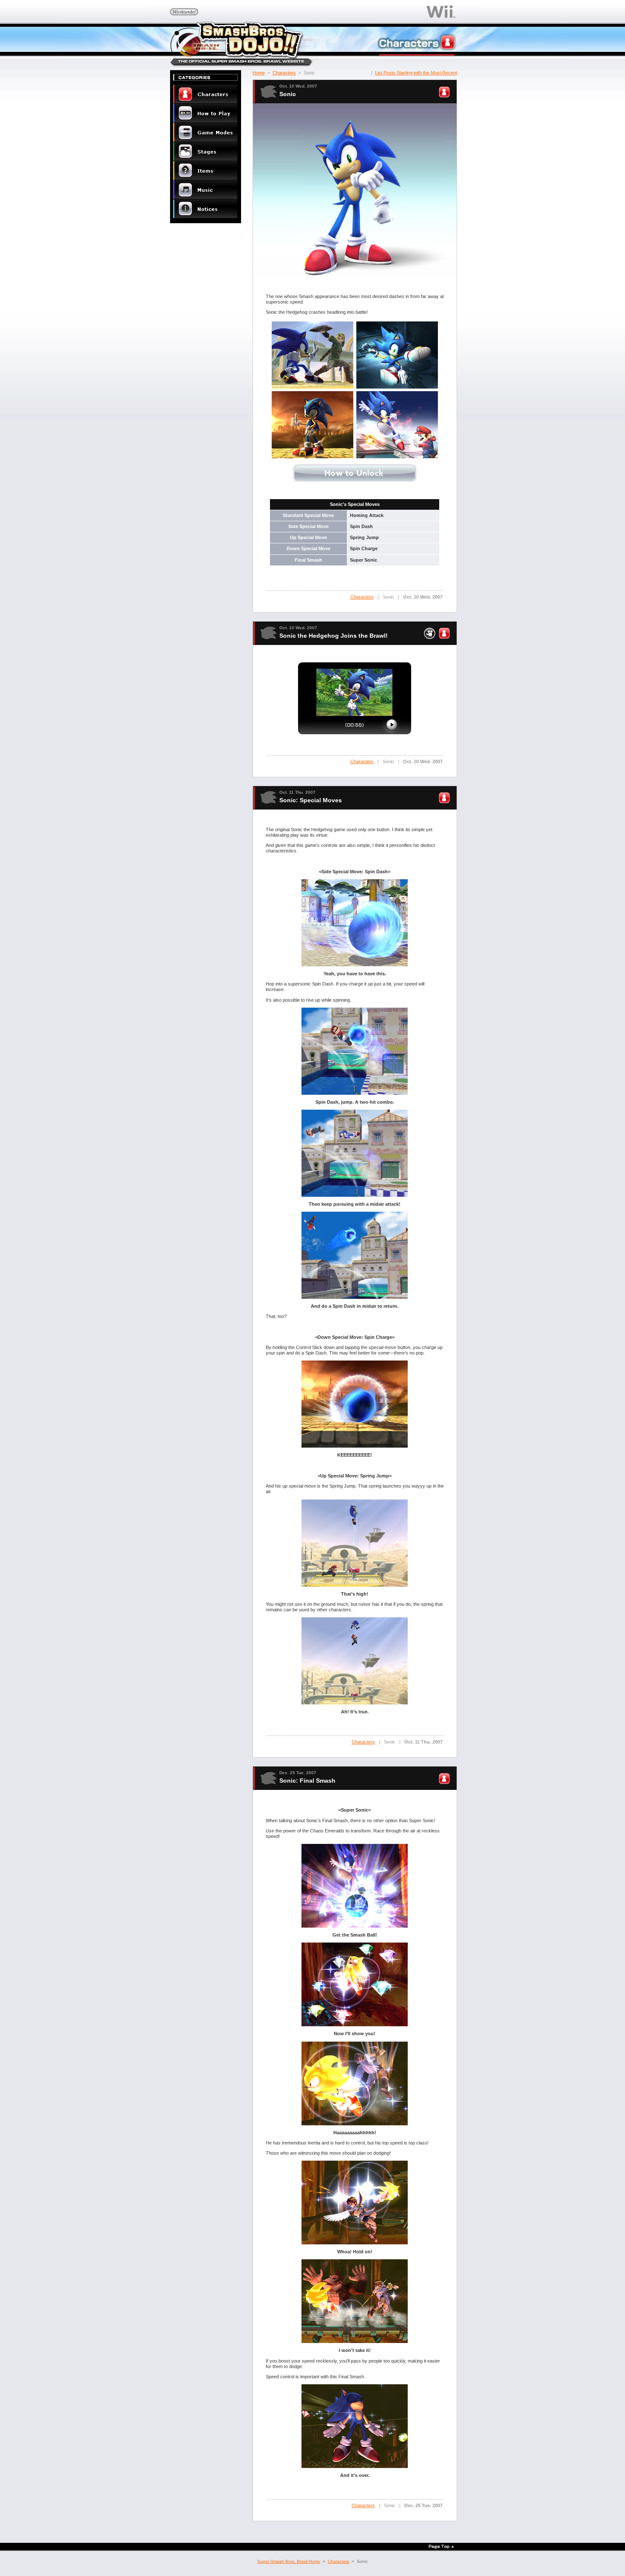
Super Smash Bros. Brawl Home (289, 2561)
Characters (284, 73)
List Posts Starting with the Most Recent (416, 73)
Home (259, 73)
